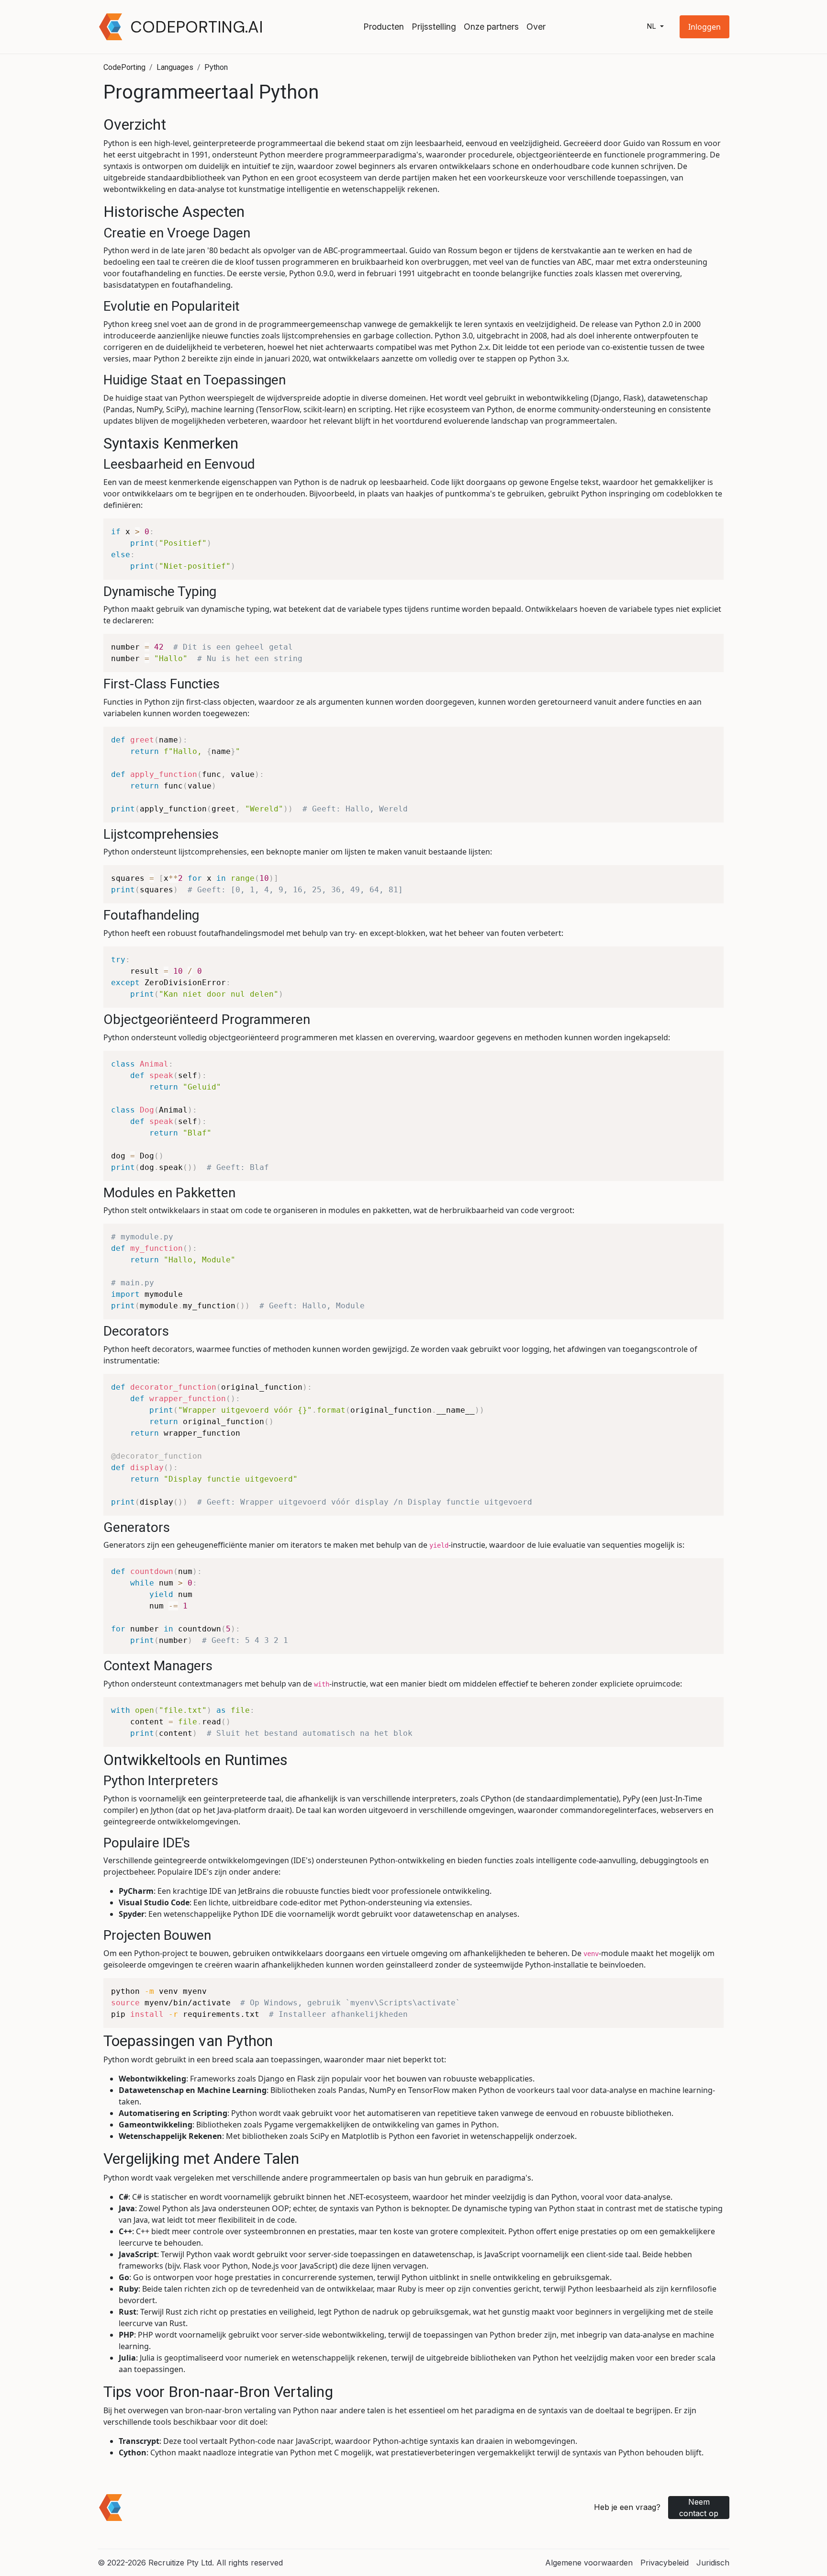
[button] (704, 27)
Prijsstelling (434, 27)
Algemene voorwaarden (589, 2563)
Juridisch (713, 2563)
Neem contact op (699, 2508)
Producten (384, 27)
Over (536, 27)
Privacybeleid (665, 2563)
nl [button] (652, 27)
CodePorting (124, 67)
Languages (175, 67)
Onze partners (491, 27)
